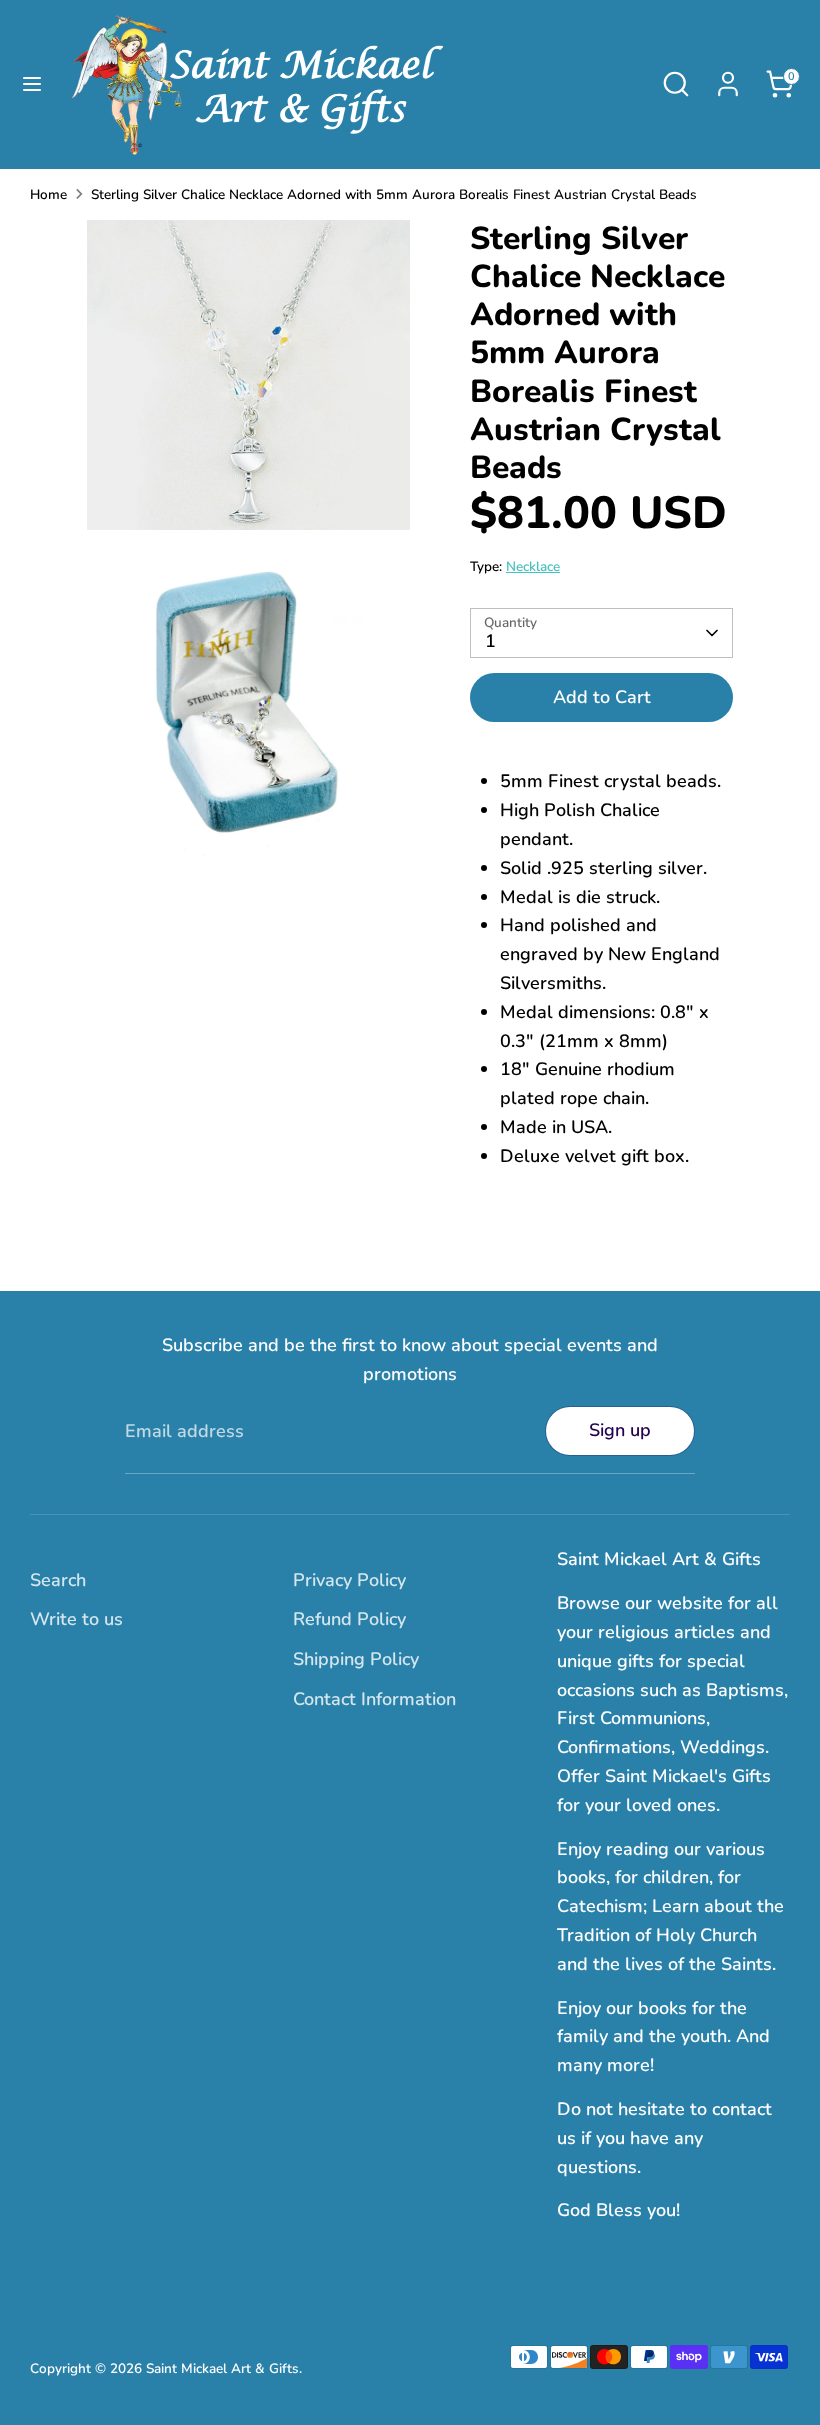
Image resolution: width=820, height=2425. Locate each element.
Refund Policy (349, 1619)
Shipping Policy (356, 1659)
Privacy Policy (349, 1580)
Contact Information (374, 1699)
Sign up (620, 1430)
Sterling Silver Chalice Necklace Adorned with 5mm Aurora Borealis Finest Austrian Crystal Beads (394, 194)
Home (48, 194)
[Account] (728, 78)
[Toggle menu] (32, 84)
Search (58, 1580)
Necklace (533, 566)
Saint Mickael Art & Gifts (222, 2368)
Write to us (76, 1619)
